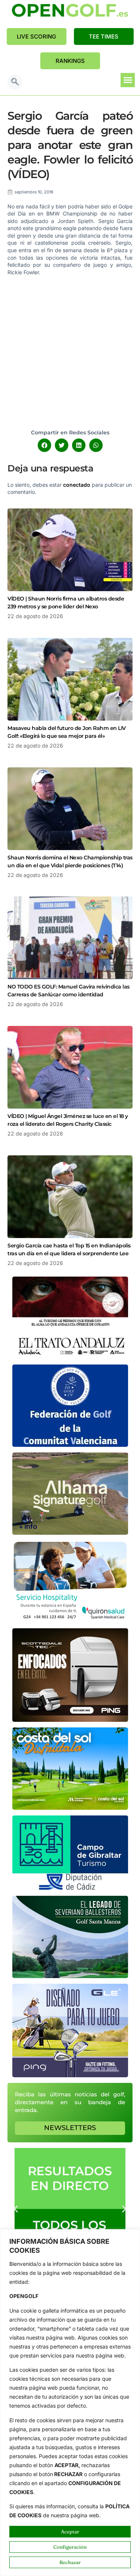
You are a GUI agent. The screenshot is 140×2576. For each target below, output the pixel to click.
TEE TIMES (104, 36)
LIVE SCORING (36, 36)
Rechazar (70, 2562)
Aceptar (70, 2531)
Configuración (70, 2547)
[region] (70, 2403)
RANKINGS (70, 61)
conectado (77, 485)
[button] (15, 82)
